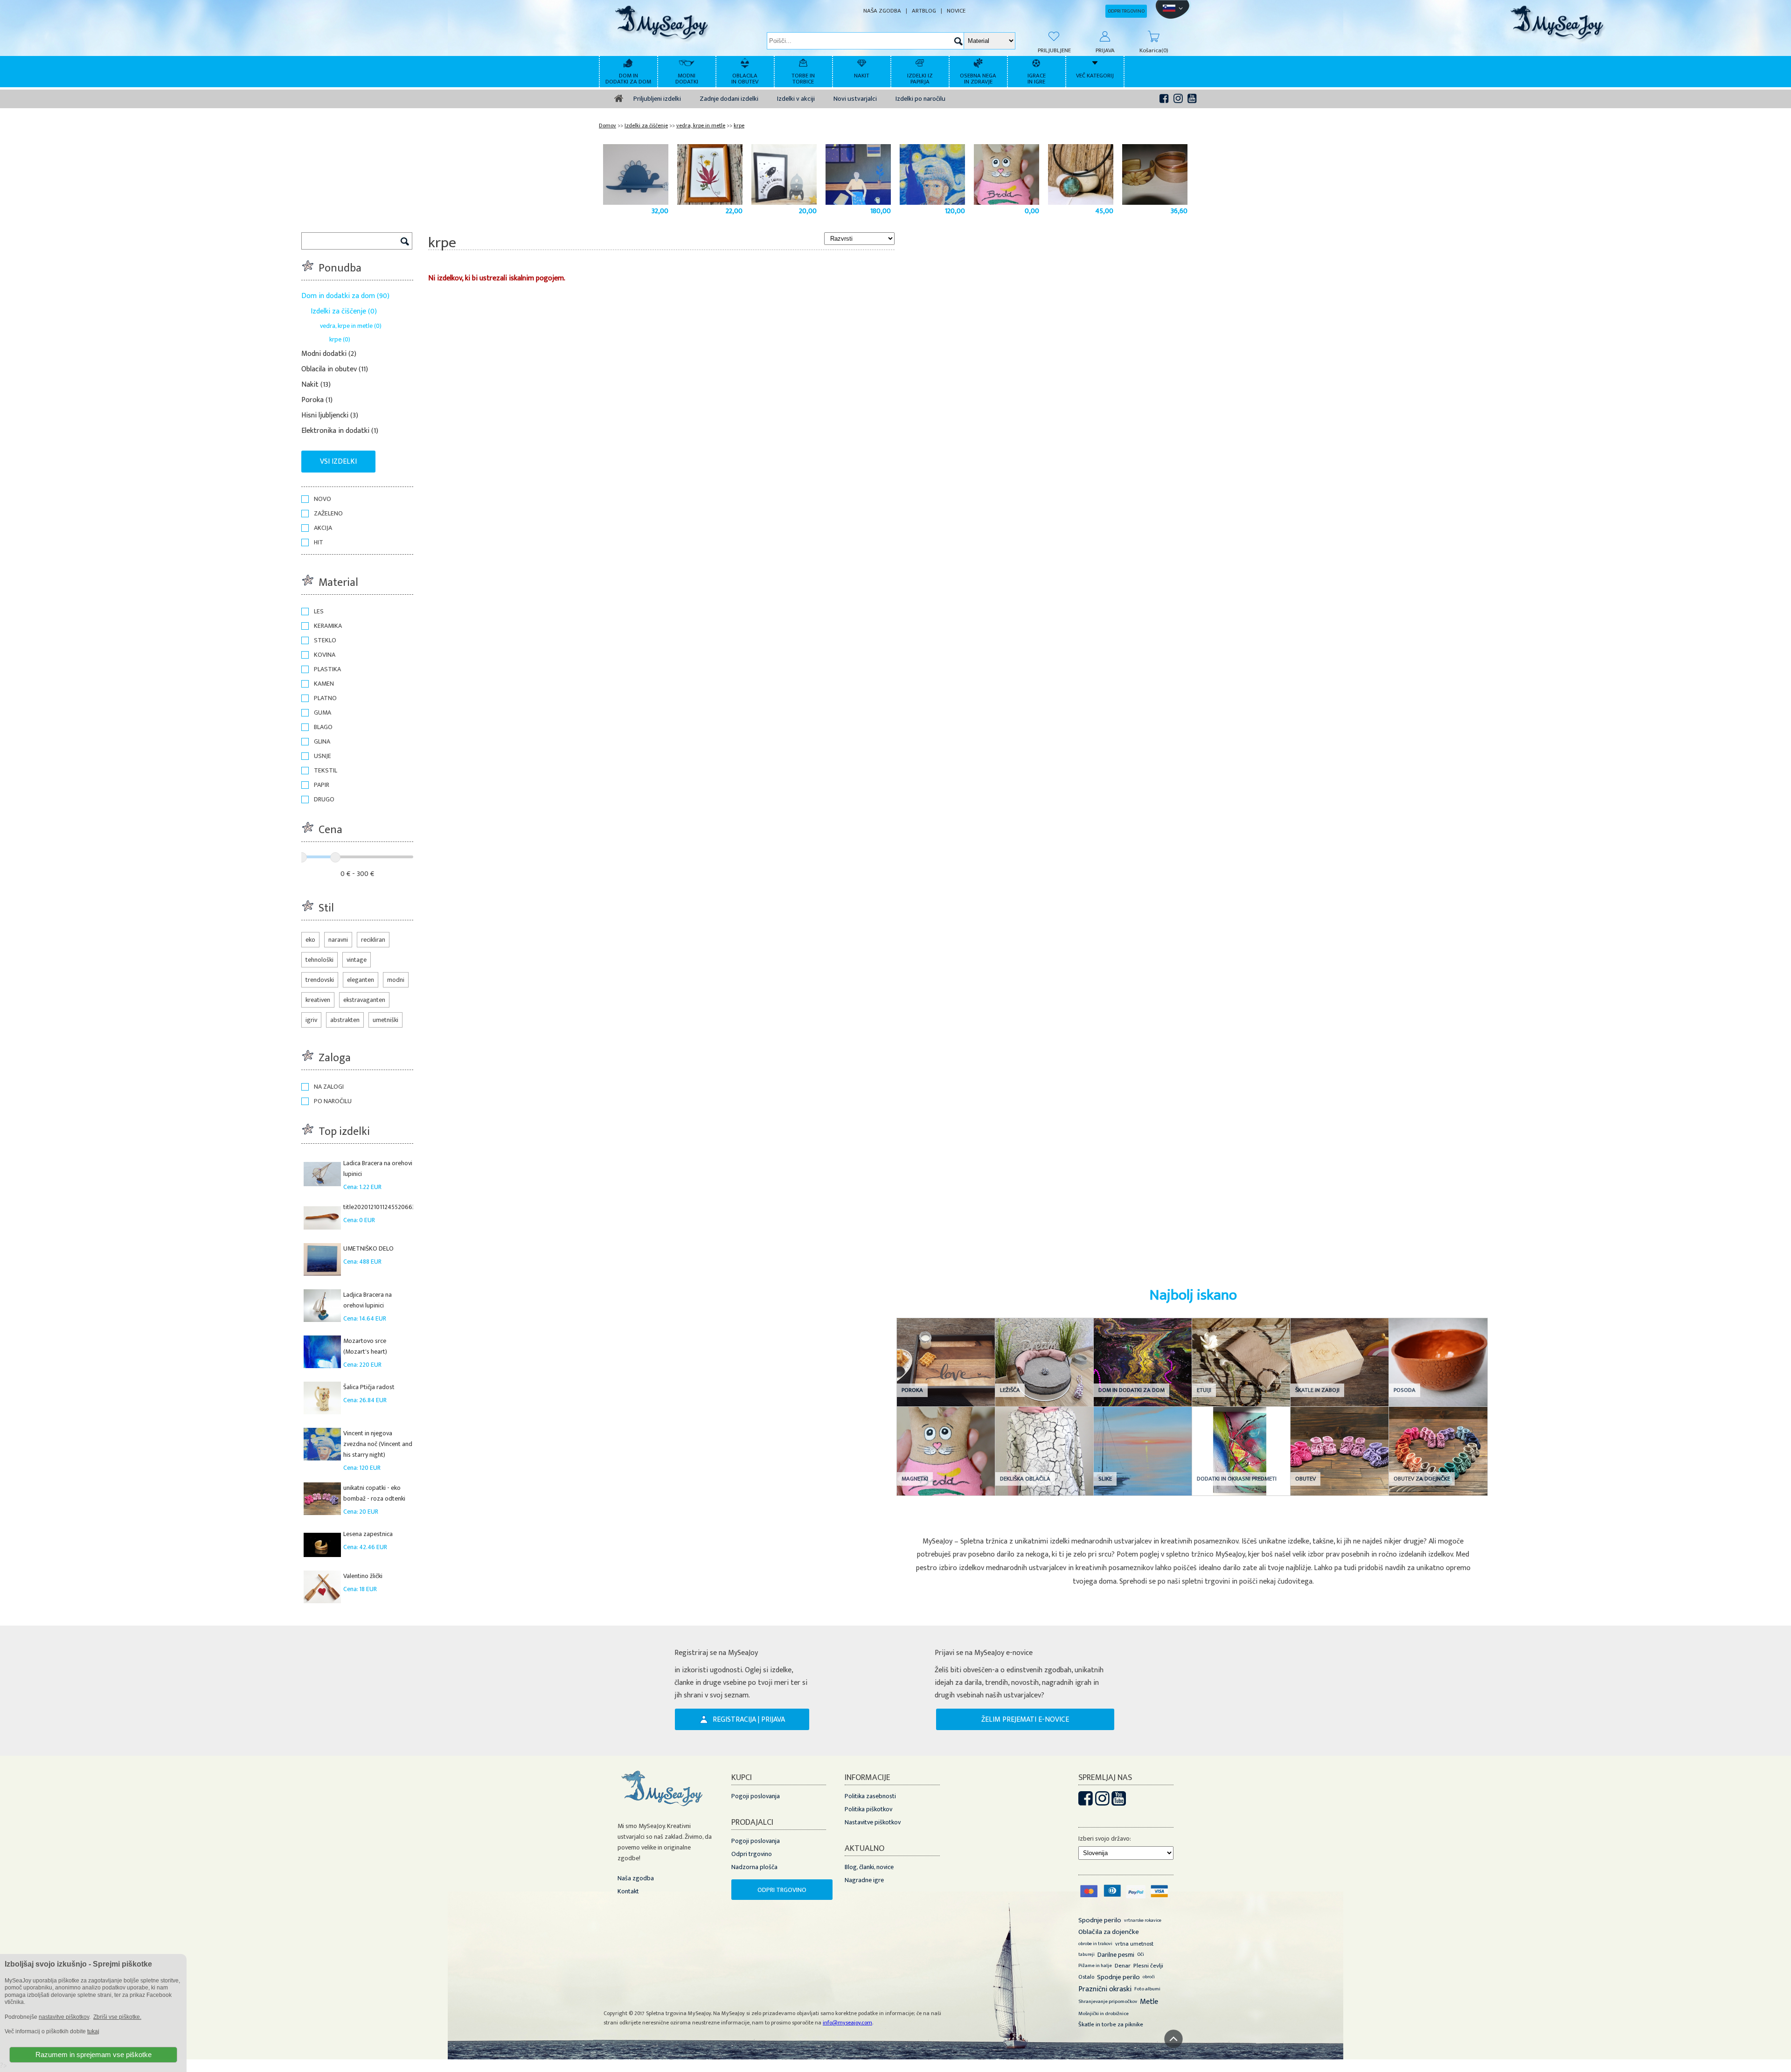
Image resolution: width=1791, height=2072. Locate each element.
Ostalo (1086, 1977)
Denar (1123, 1966)
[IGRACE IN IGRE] (1038, 62)
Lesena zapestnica (368, 1534)
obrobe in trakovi (1095, 1944)
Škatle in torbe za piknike (1111, 2024)
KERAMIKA (328, 626)
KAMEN (324, 684)
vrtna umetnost (1134, 1944)
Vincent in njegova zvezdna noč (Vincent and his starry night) (378, 1444)
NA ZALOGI (329, 1087)
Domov (607, 125)
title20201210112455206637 (381, 1207)
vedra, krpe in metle (701, 125)
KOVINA (325, 655)
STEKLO (325, 640)
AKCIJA (323, 528)
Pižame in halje (1095, 1966)
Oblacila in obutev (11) (335, 369)
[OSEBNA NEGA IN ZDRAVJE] (979, 62)
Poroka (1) (317, 400)
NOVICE (956, 11)
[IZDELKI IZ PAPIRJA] (921, 62)
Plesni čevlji (1148, 1966)
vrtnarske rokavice (1143, 1920)
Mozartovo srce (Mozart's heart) (365, 1346)
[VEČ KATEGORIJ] (1096, 62)
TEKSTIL (326, 770)
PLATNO (325, 698)
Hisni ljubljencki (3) (330, 415)
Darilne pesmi (1116, 1955)
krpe (739, 125)
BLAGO (323, 727)
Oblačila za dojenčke (1109, 1932)
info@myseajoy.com (847, 2023)
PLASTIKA (327, 669)
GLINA (322, 741)
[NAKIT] (863, 62)
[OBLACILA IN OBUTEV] (746, 62)
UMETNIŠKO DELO (368, 1248)
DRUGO (324, 799)
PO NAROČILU (333, 1101)
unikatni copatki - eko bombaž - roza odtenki (374, 1493)
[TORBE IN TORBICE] (804, 62)
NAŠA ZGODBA (882, 11)
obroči (1149, 1977)
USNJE (323, 756)
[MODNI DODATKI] (688, 62)
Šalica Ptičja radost (369, 1387)
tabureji (1086, 1954)
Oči (1141, 1954)
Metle (1149, 2002)
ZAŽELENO (328, 513)
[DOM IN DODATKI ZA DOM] (629, 62)
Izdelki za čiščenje (646, 125)
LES (319, 611)
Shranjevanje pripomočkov (1108, 2002)
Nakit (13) (316, 385)
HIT (319, 542)
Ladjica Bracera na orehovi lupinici (368, 1300)
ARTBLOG (924, 11)
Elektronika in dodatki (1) (340, 431)
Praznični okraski (1105, 1989)
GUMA (323, 713)
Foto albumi (1147, 1989)
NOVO (323, 499)
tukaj (93, 2031)
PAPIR (322, 785)
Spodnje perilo (1100, 1920)
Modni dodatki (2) (329, 354)
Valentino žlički (363, 1576)
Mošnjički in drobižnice (1104, 2014)
